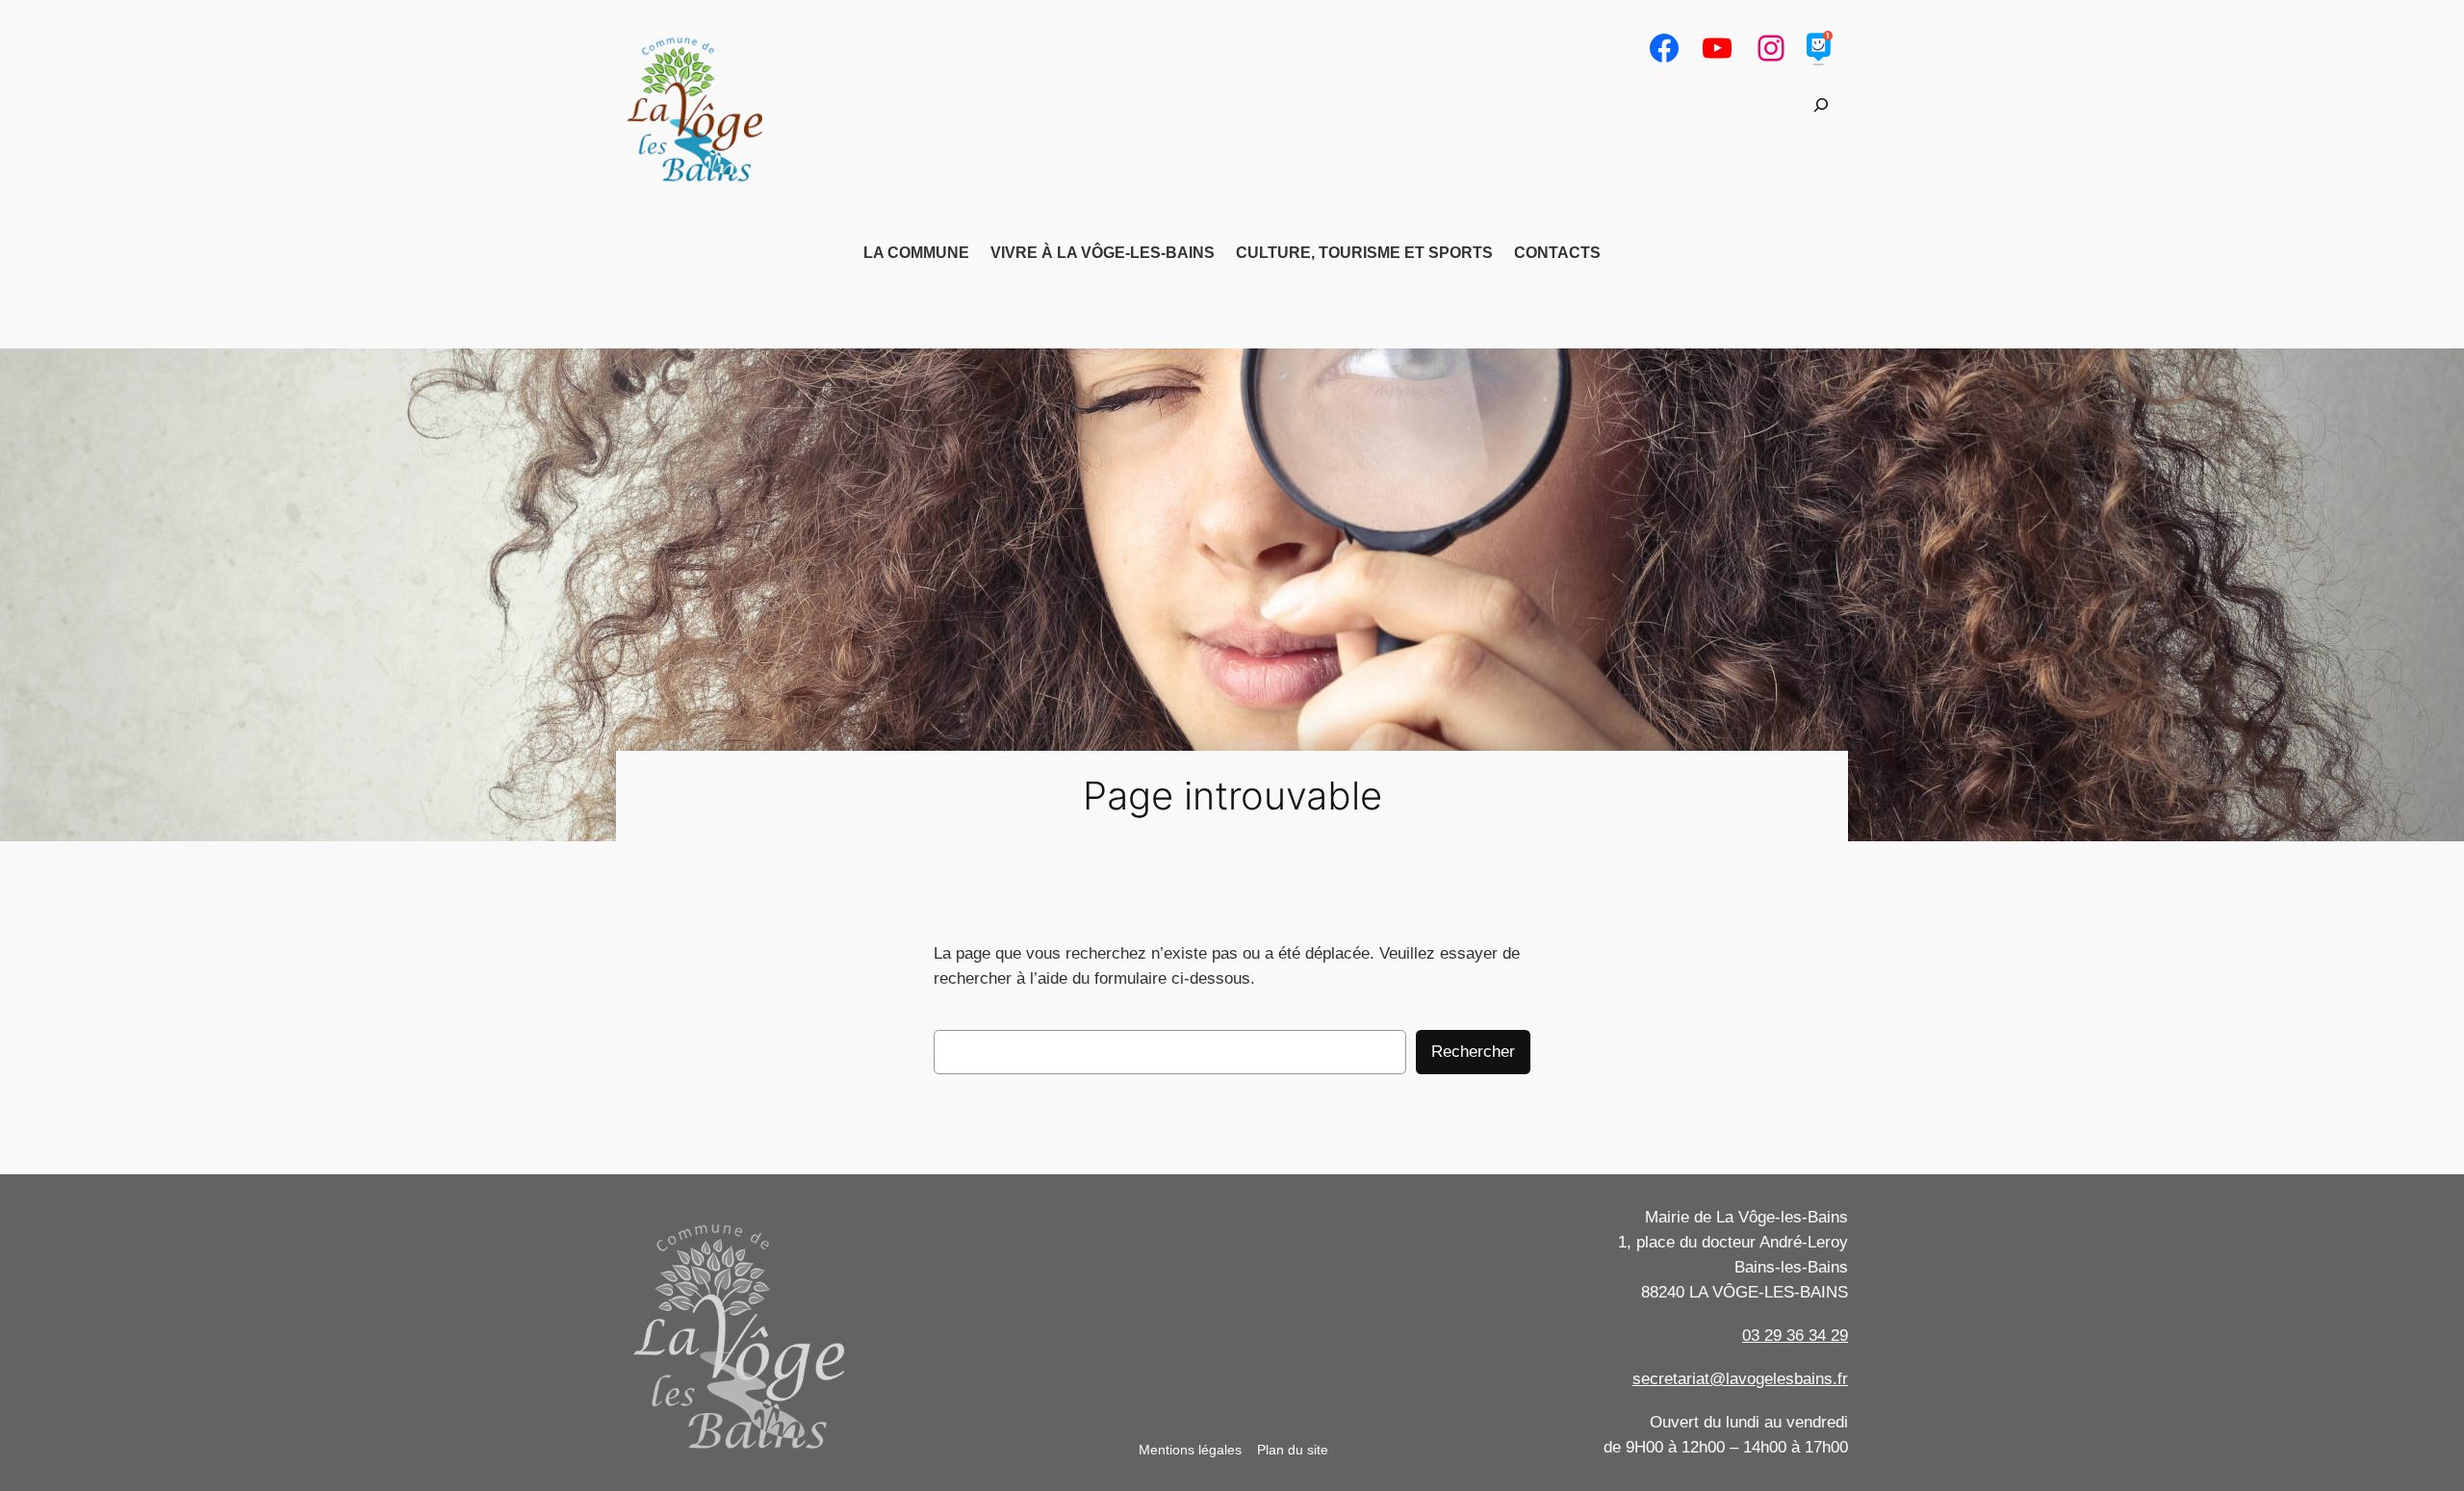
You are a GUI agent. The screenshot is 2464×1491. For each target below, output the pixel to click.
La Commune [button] (916, 253)
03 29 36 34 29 (1795, 1336)
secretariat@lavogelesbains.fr (1740, 1379)
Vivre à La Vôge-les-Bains (1103, 253)
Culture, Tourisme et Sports (1364, 253)
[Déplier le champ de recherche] (1821, 105)
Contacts (1557, 253)
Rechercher (1473, 1052)
